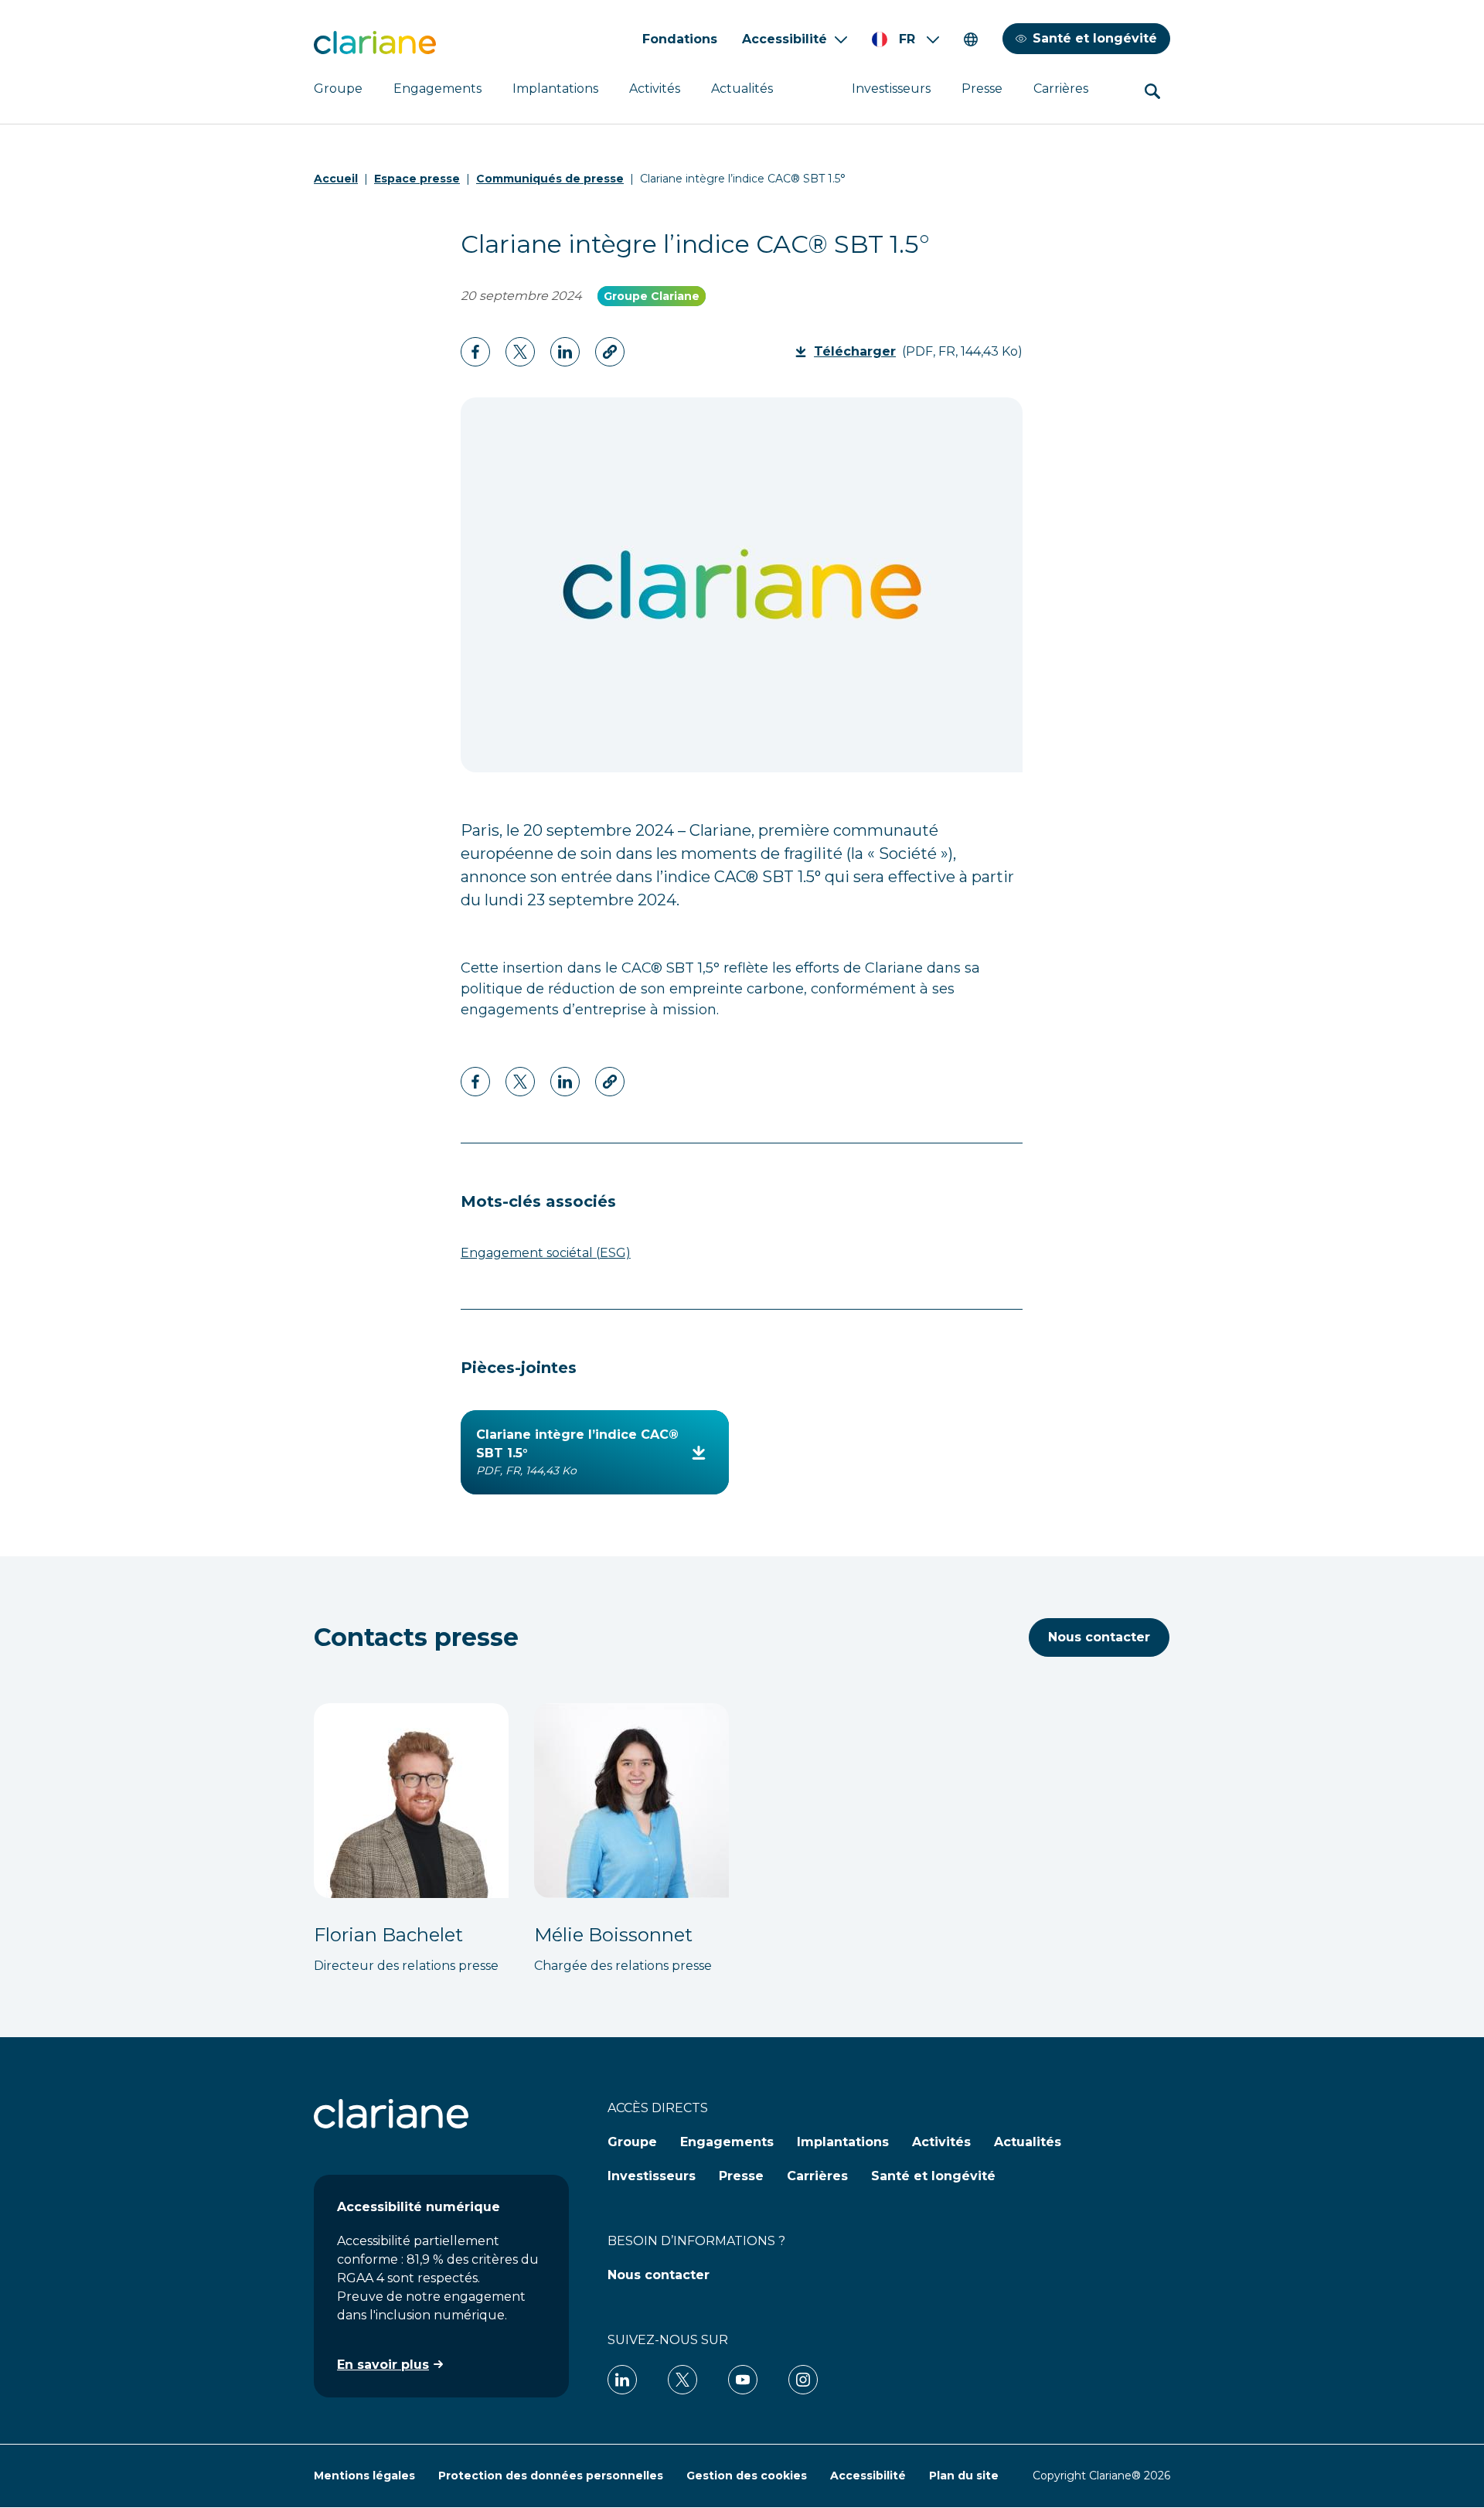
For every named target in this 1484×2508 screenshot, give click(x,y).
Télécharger (860, 351)
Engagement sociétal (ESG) (546, 1253)
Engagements (437, 89)
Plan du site (964, 2476)
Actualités (742, 89)
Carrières (1061, 89)
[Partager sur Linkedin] (520, 352)
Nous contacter (1099, 1637)
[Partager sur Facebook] (475, 352)
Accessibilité (785, 39)
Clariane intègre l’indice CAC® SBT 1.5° (577, 1452)
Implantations (555, 89)
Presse (982, 89)
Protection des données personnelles (551, 2476)
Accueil (336, 179)
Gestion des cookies (747, 2476)
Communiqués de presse (550, 179)
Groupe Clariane (652, 296)
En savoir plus (383, 2365)
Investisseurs (891, 89)
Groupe (338, 89)
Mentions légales (364, 2476)
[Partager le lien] (610, 352)
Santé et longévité (1095, 38)
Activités (655, 89)
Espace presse (417, 179)
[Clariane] (375, 43)
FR (907, 39)
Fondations (680, 39)
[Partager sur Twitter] (565, 352)
